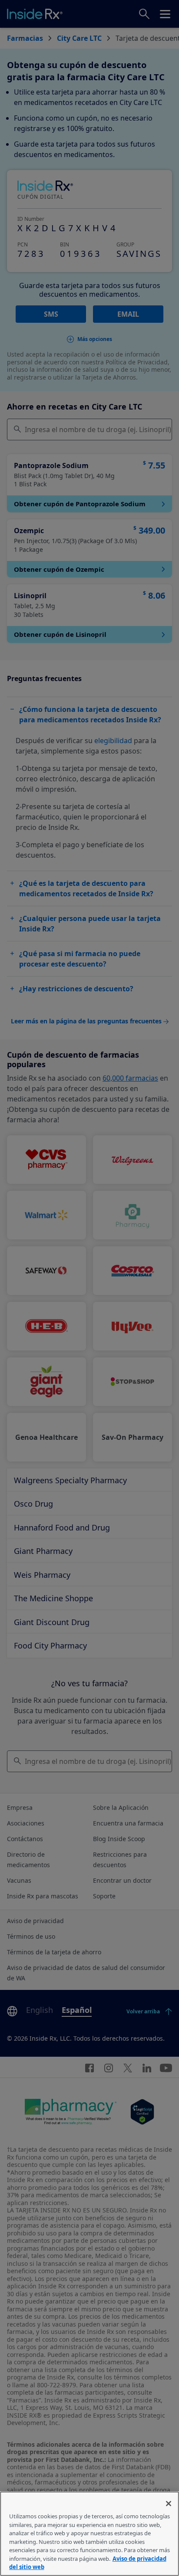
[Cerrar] (169, 2504)
